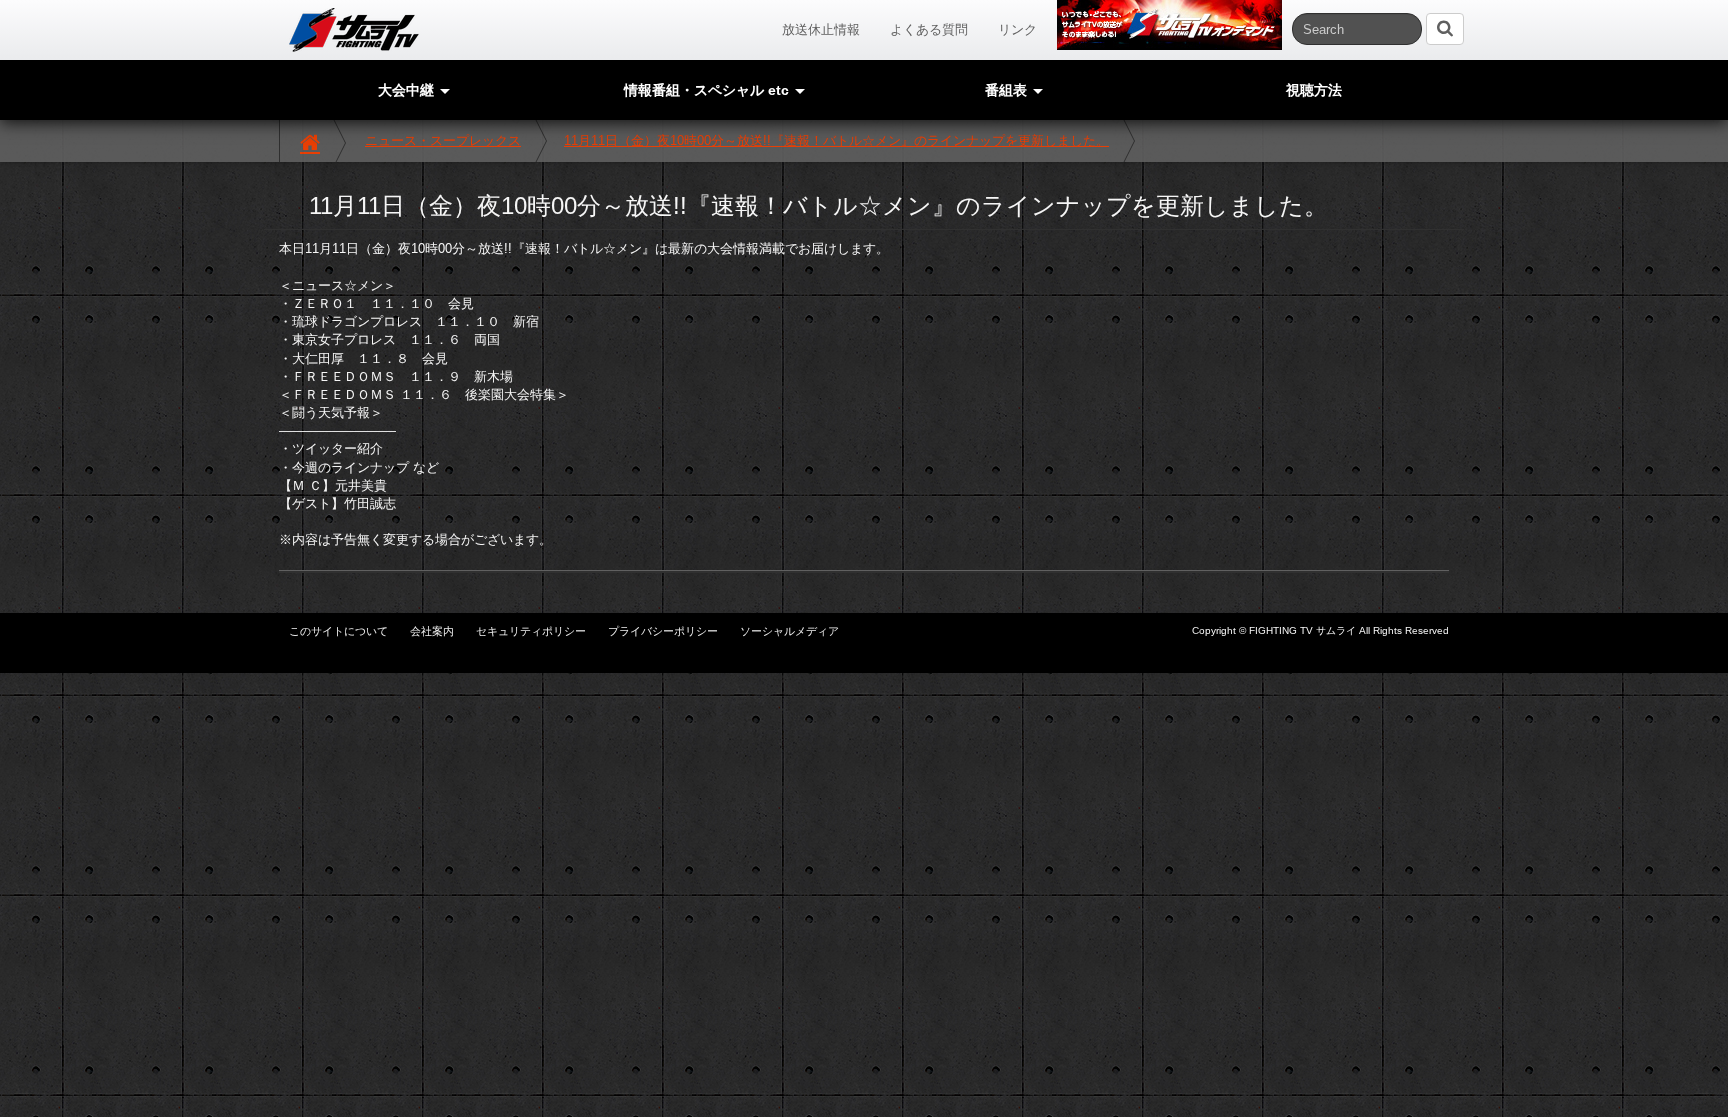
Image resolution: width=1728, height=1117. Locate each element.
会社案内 (432, 631)
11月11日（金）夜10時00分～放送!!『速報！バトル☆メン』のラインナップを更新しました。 (836, 140)
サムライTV (354, 30)
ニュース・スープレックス (443, 140)
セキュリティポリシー (531, 631)
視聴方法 (1314, 90)
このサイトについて (338, 631)
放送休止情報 (821, 29)
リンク (1017, 29)
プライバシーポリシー (663, 631)
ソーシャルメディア (789, 631)
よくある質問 (929, 29)
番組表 (1008, 90)
